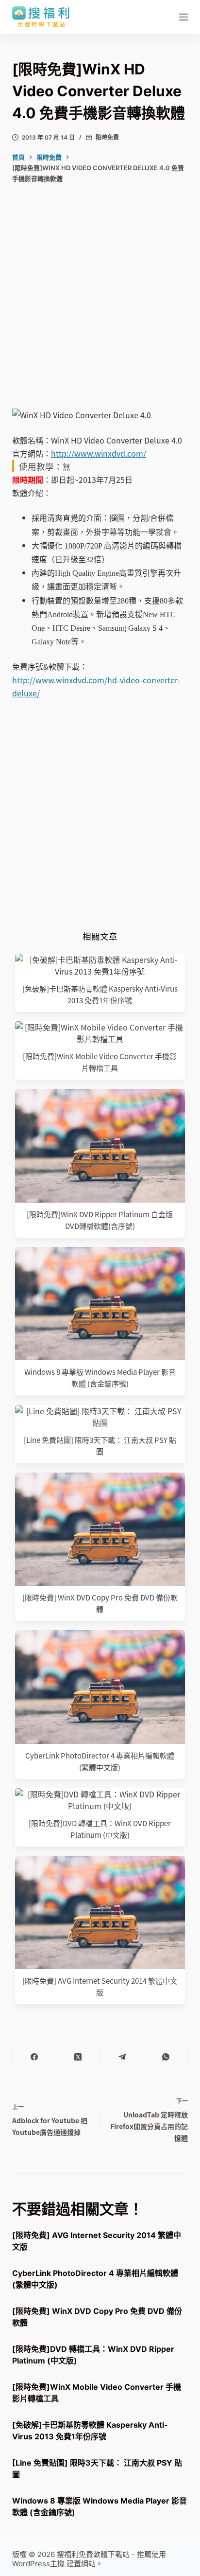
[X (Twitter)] (78, 2057)
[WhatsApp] (166, 2057)
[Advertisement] (100, 303)
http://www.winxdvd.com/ (99, 453)
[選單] (183, 17)
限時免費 (107, 137)
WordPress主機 (38, 2564)
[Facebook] (34, 2057)
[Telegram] (122, 2057)
